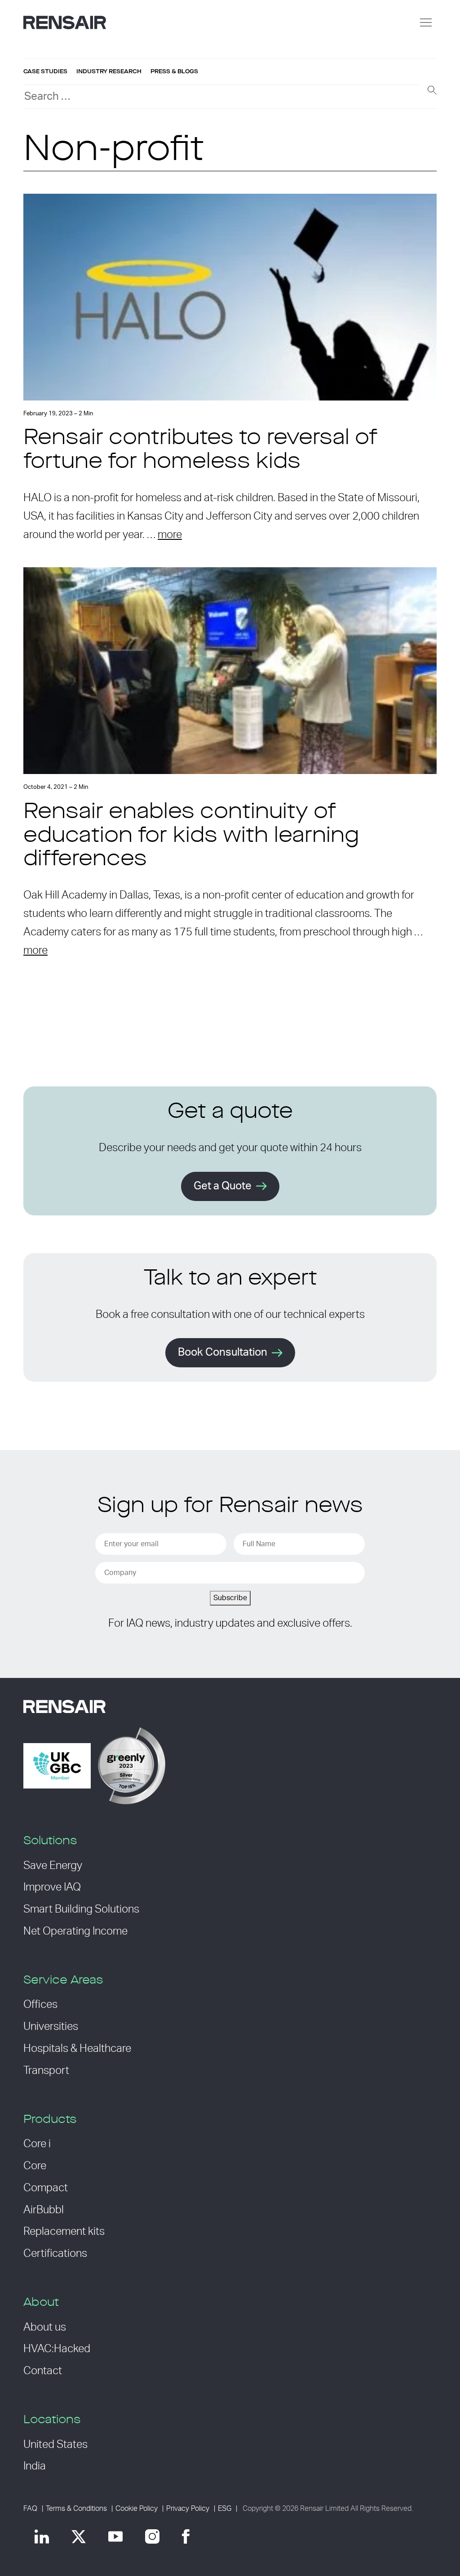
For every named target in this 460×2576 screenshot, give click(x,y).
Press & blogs (174, 71)
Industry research (109, 71)
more (170, 535)
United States (55, 2445)
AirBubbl (44, 2210)
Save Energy (53, 1866)
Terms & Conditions (76, 2509)
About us (45, 2327)
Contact (43, 2371)
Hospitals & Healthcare (77, 2049)
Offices (40, 2005)
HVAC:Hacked (57, 2349)
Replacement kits (64, 2232)
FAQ (30, 2509)
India (35, 2466)
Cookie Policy (137, 2509)
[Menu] (426, 22)
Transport (46, 2071)
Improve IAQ (52, 1887)
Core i (37, 2144)
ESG (225, 2509)
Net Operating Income (75, 1931)
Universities (51, 2027)
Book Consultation (223, 1353)
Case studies (45, 71)
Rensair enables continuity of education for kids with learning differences (191, 836)
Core (35, 2166)
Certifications (55, 2254)
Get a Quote (223, 1186)
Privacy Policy (188, 2509)
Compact (46, 2188)
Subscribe (230, 1598)
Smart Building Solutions (81, 1909)
